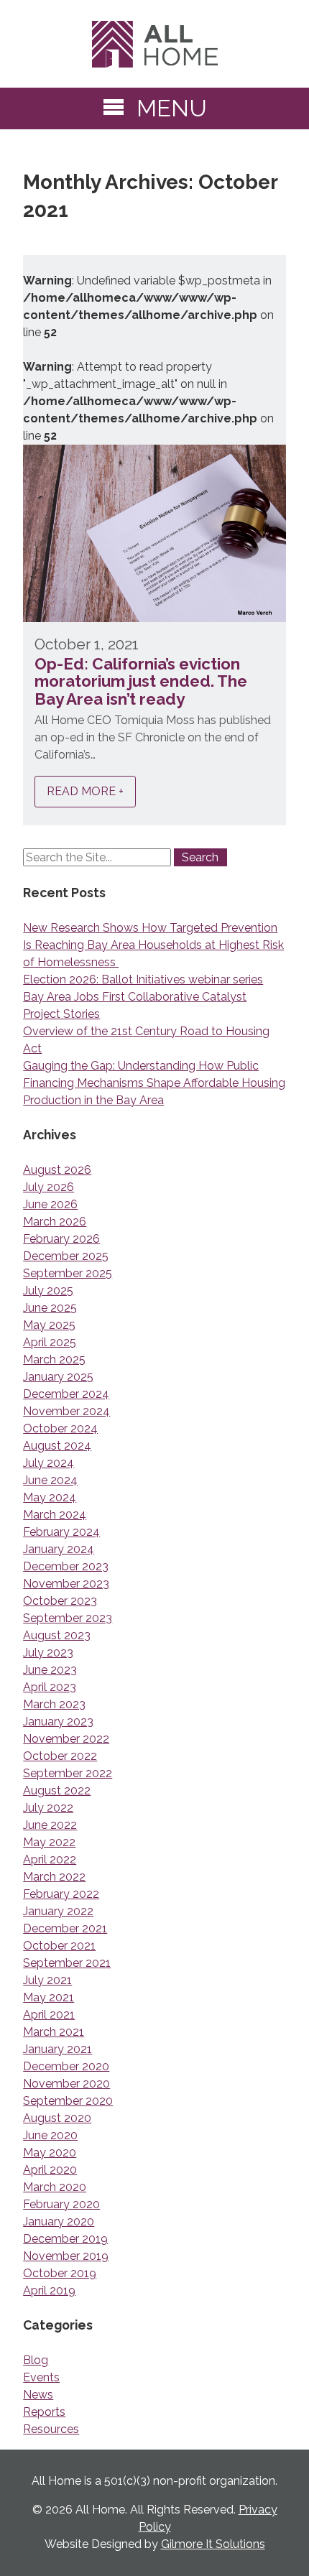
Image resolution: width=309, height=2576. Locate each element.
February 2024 (61, 1532)
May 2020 (50, 2153)
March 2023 (54, 1704)
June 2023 (50, 1670)
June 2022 (50, 1825)
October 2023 (60, 1601)
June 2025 (50, 1308)
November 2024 (66, 1411)
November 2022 (66, 1739)
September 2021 (67, 1963)
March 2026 (55, 1222)
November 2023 (66, 1584)
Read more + (85, 792)
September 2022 (68, 1773)
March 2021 (54, 2032)
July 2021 (47, 1980)
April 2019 (49, 2290)
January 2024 (59, 1549)
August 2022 (57, 1790)
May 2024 (50, 1497)
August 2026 (57, 1170)
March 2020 (55, 2187)
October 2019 (60, 2273)
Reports (44, 2412)
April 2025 (50, 1342)
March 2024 (55, 1515)
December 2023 (66, 1566)
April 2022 (50, 1859)
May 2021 (49, 1997)
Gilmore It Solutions (213, 2544)
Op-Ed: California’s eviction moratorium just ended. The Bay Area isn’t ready (141, 681)
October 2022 (60, 1756)
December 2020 (66, 2066)
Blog (36, 2360)
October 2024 (60, 1428)
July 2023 (48, 1653)
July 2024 (49, 1463)
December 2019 (65, 2239)
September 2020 (68, 2101)
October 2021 (59, 1946)
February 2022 (61, 1894)
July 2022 (48, 1808)
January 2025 (58, 1377)
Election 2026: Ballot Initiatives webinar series (143, 979)
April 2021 (49, 2015)
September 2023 (68, 1618)
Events (41, 2377)
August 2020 (57, 2118)
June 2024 (50, 1480)
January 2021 (57, 2049)
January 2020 (59, 2221)
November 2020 (66, 2084)
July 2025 (48, 1291)
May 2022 (49, 1842)
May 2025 (49, 1325)
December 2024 (66, 1394)
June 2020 (50, 2135)
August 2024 (57, 1446)
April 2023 (50, 1687)
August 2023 (57, 1635)
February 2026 (61, 1239)
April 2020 (50, 2170)
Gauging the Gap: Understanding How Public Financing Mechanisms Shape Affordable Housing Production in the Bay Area (154, 1083)
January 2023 (58, 1722)
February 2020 (61, 2204)
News (38, 2395)
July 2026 (49, 1187)
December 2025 (66, 1256)
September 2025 (68, 1273)
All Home (154, 44)
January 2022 (58, 1911)
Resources (51, 2429)
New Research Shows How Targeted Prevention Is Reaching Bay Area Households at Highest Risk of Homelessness (153, 945)
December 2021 (65, 1928)
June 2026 (50, 1204)
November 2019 (66, 2256)
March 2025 (54, 1359)
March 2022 (54, 1877)
